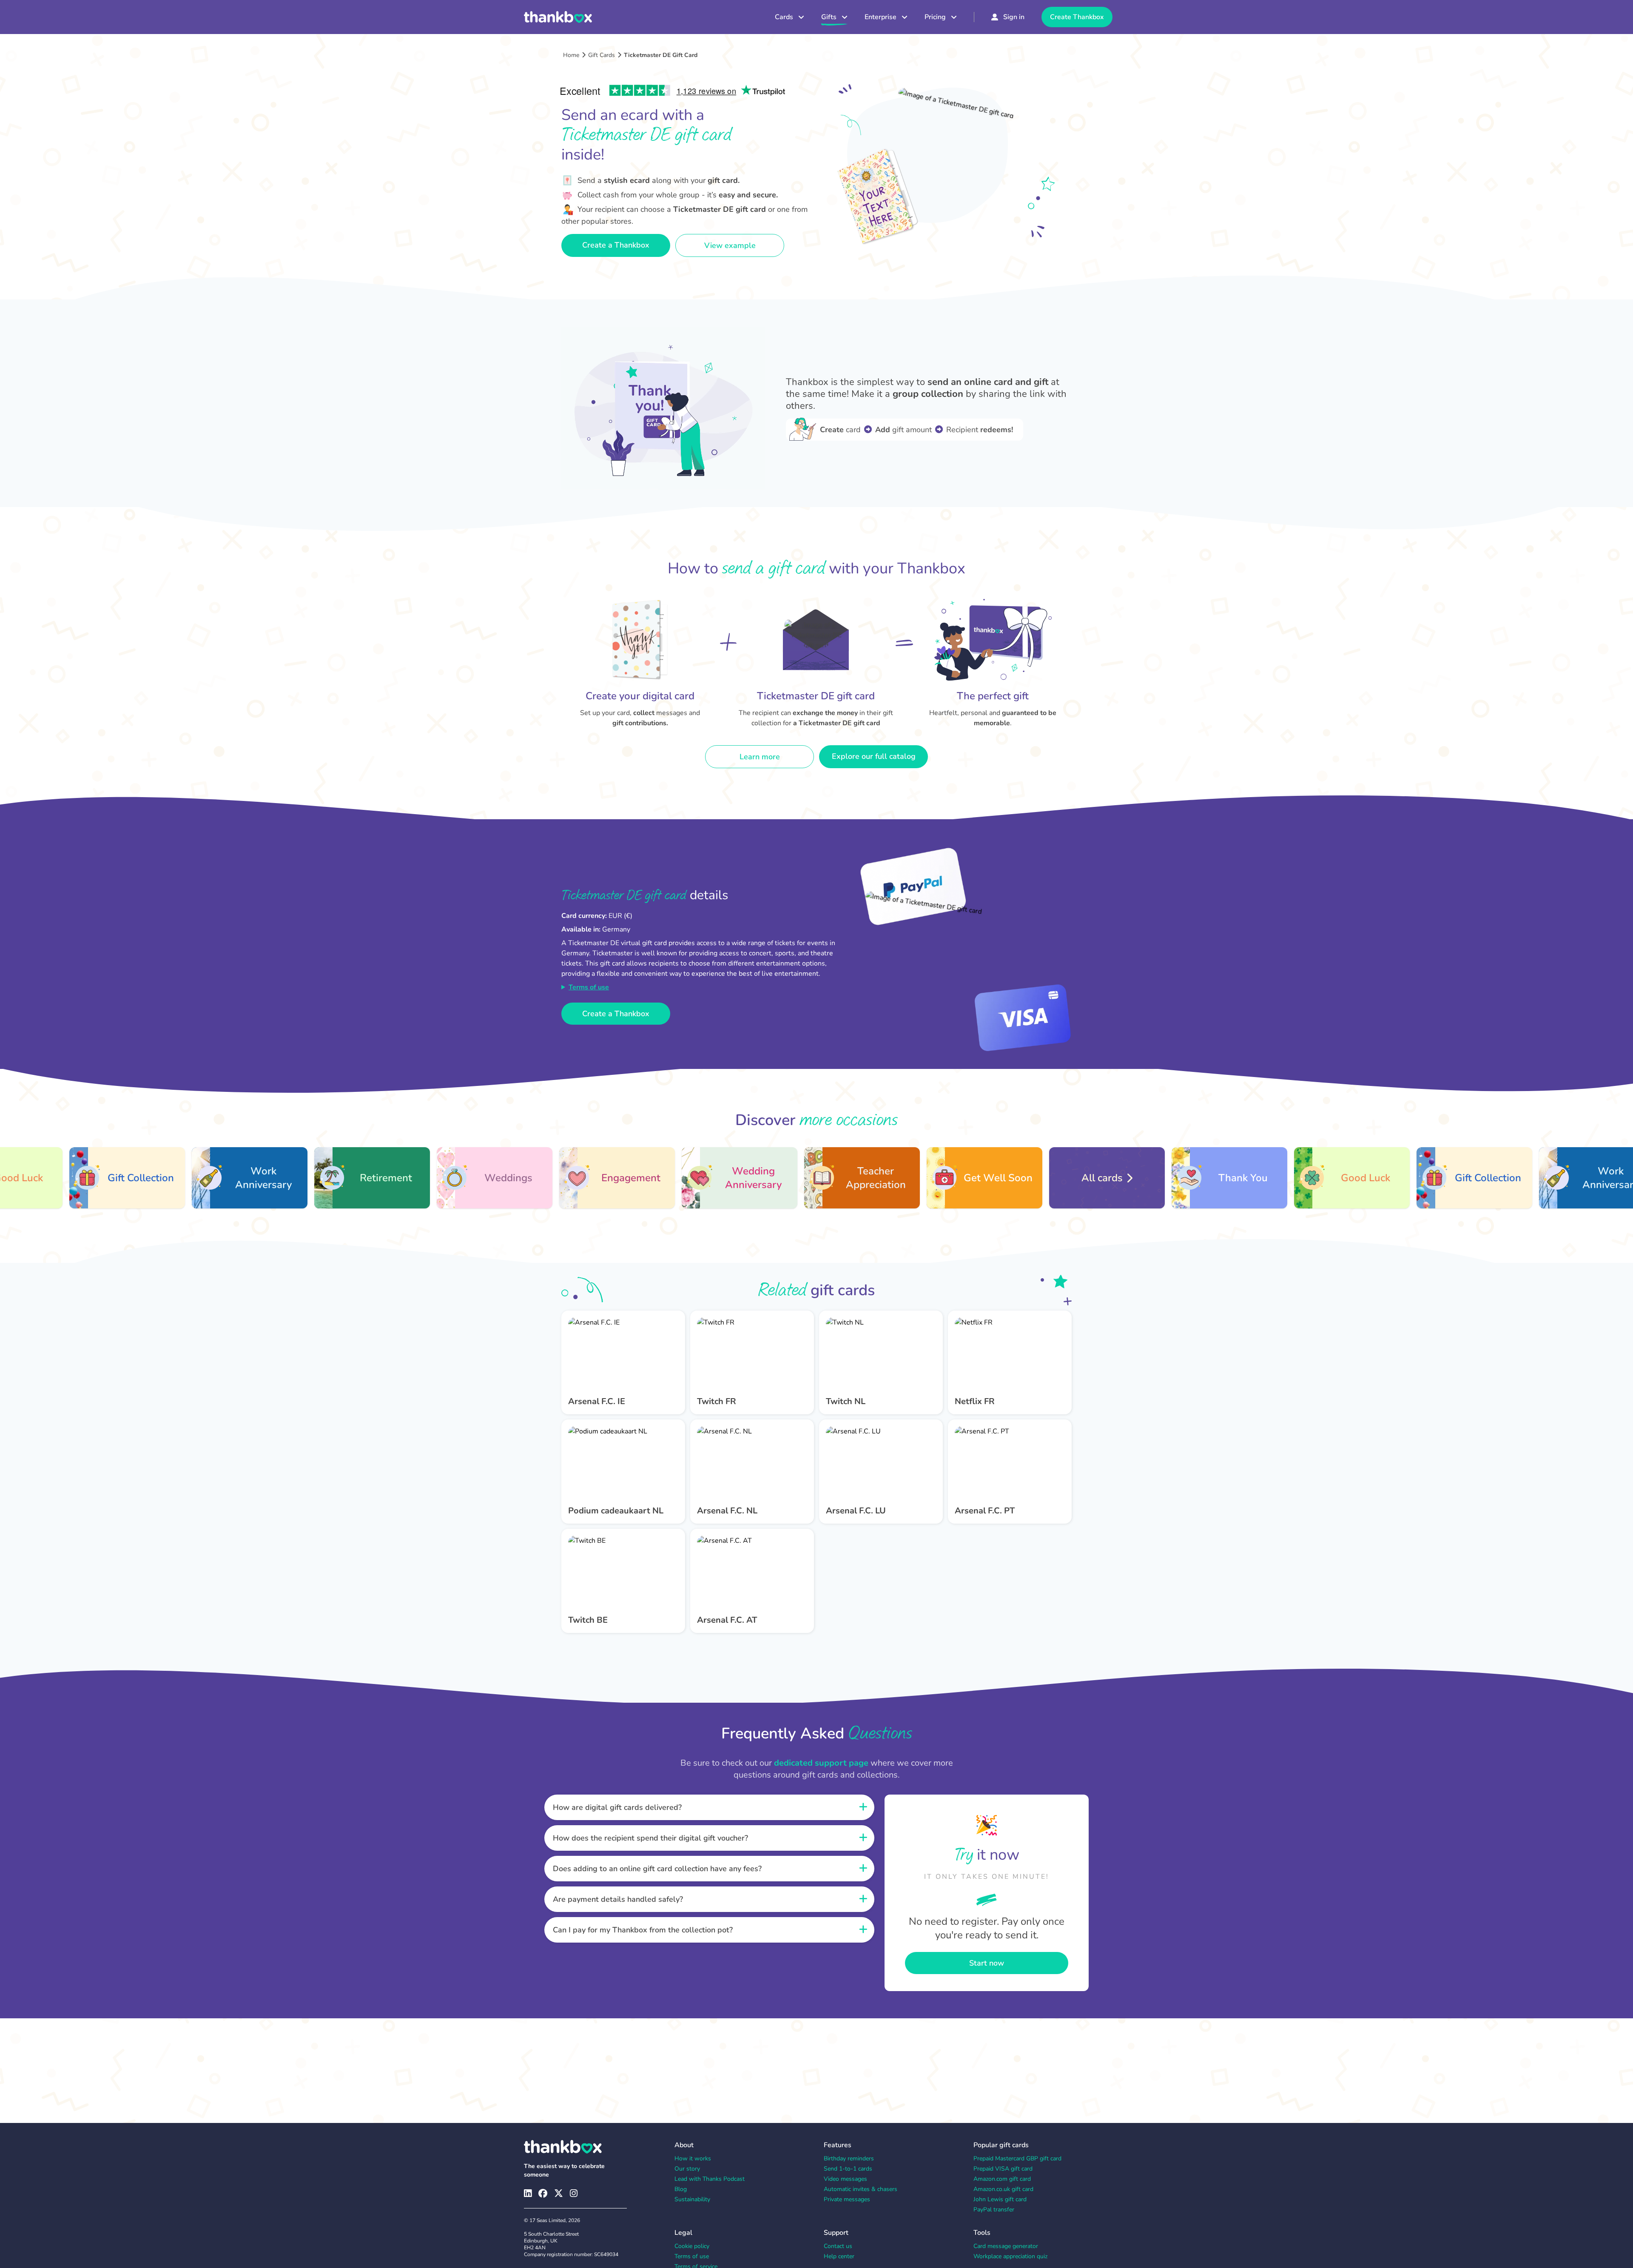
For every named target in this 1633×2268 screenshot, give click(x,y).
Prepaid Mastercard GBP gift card (1017, 2158)
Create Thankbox (1077, 17)
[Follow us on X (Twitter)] (559, 2193)
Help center (839, 2256)
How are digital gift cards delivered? (617, 1807)
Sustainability (692, 2199)
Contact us (838, 2246)
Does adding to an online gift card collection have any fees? (657, 1869)
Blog (681, 2189)
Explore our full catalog (874, 756)
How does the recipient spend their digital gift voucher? (650, 1838)
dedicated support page (821, 1763)
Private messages (847, 2199)
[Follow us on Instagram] (574, 2193)
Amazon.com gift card (1002, 2179)
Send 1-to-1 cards (848, 2169)
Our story (687, 2169)
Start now (987, 1963)
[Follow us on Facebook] (543, 2193)
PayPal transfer (994, 2210)
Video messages (845, 2179)
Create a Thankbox (616, 245)
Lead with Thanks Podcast (710, 2179)
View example (730, 245)
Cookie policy (692, 2246)
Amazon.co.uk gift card (1003, 2189)
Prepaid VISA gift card (1003, 2169)
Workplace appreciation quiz (1010, 2256)
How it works (693, 2158)
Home (571, 55)
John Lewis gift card (1000, 2199)
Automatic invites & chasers (861, 2189)
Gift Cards (602, 55)
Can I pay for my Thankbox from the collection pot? (643, 1930)
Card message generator (1006, 2246)
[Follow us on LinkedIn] (528, 2193)
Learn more (760, 757)
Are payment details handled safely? (618, 1899)
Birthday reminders (849, 2158)
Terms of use (589, 987)
